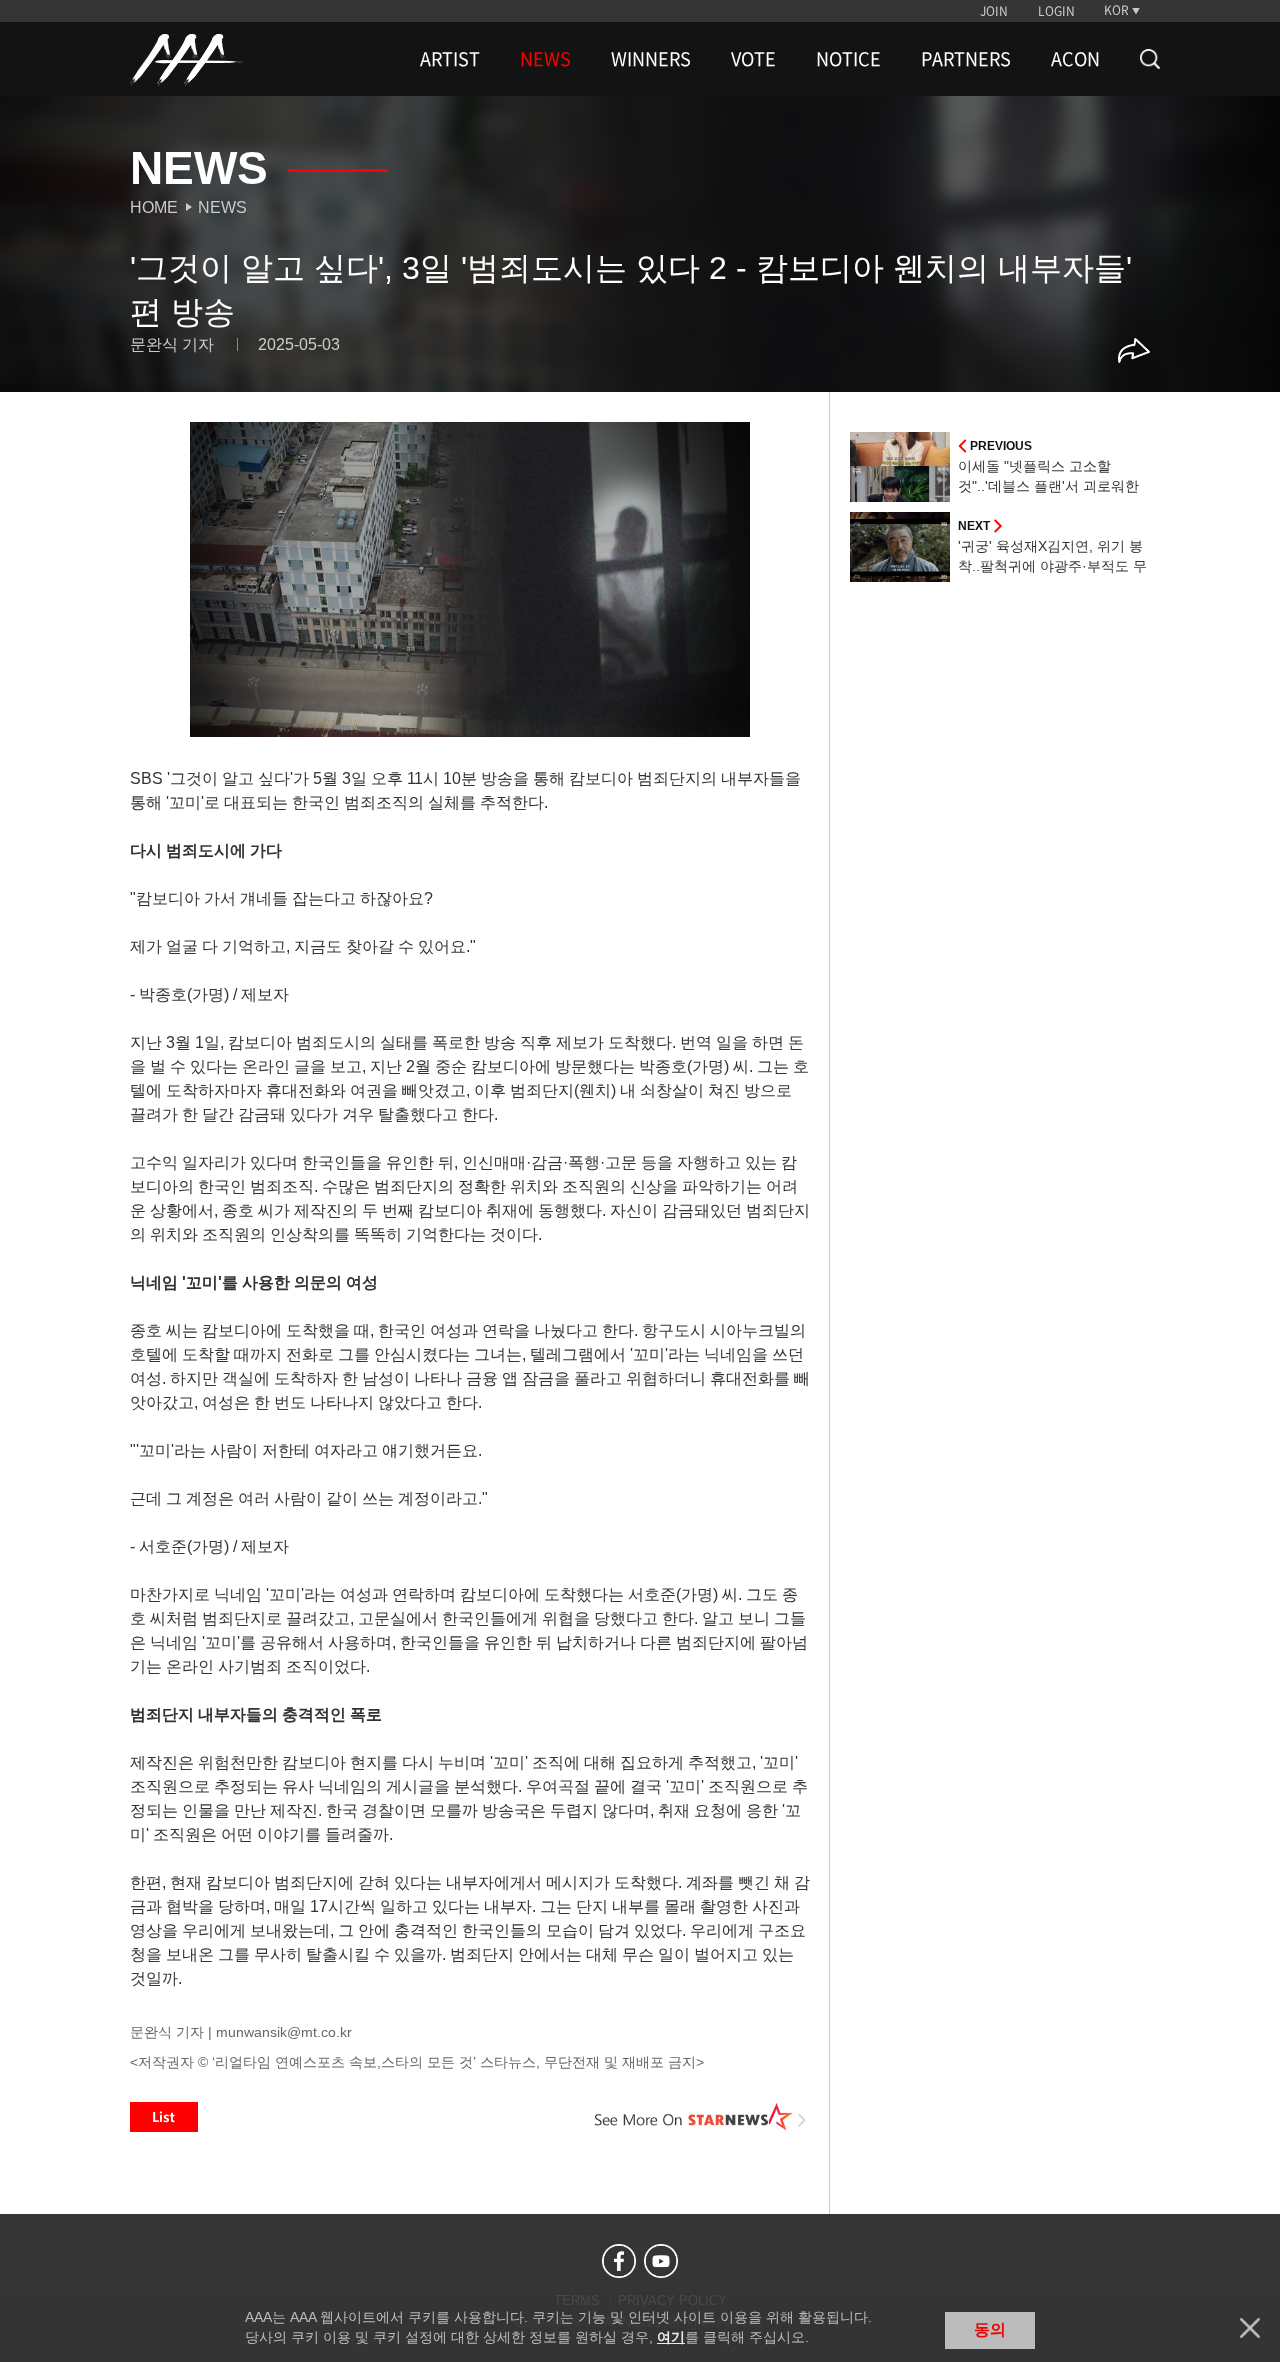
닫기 (1250, 2328)
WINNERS (651, 59)
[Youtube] (661, 2261)
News (222, 207)
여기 (671, 2337)
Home (154, 207)
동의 (990, 2329)
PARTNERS (966, 59)
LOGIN (1056, 11)
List (164, 2117)
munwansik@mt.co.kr (284, 2032)
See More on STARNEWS (701, 2117)
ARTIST (450, 59)
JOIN (994, 11)
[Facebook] (619, 2261)
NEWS (545, 59)
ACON (1075, 59)
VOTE (753, 59)
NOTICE (848, 59)
